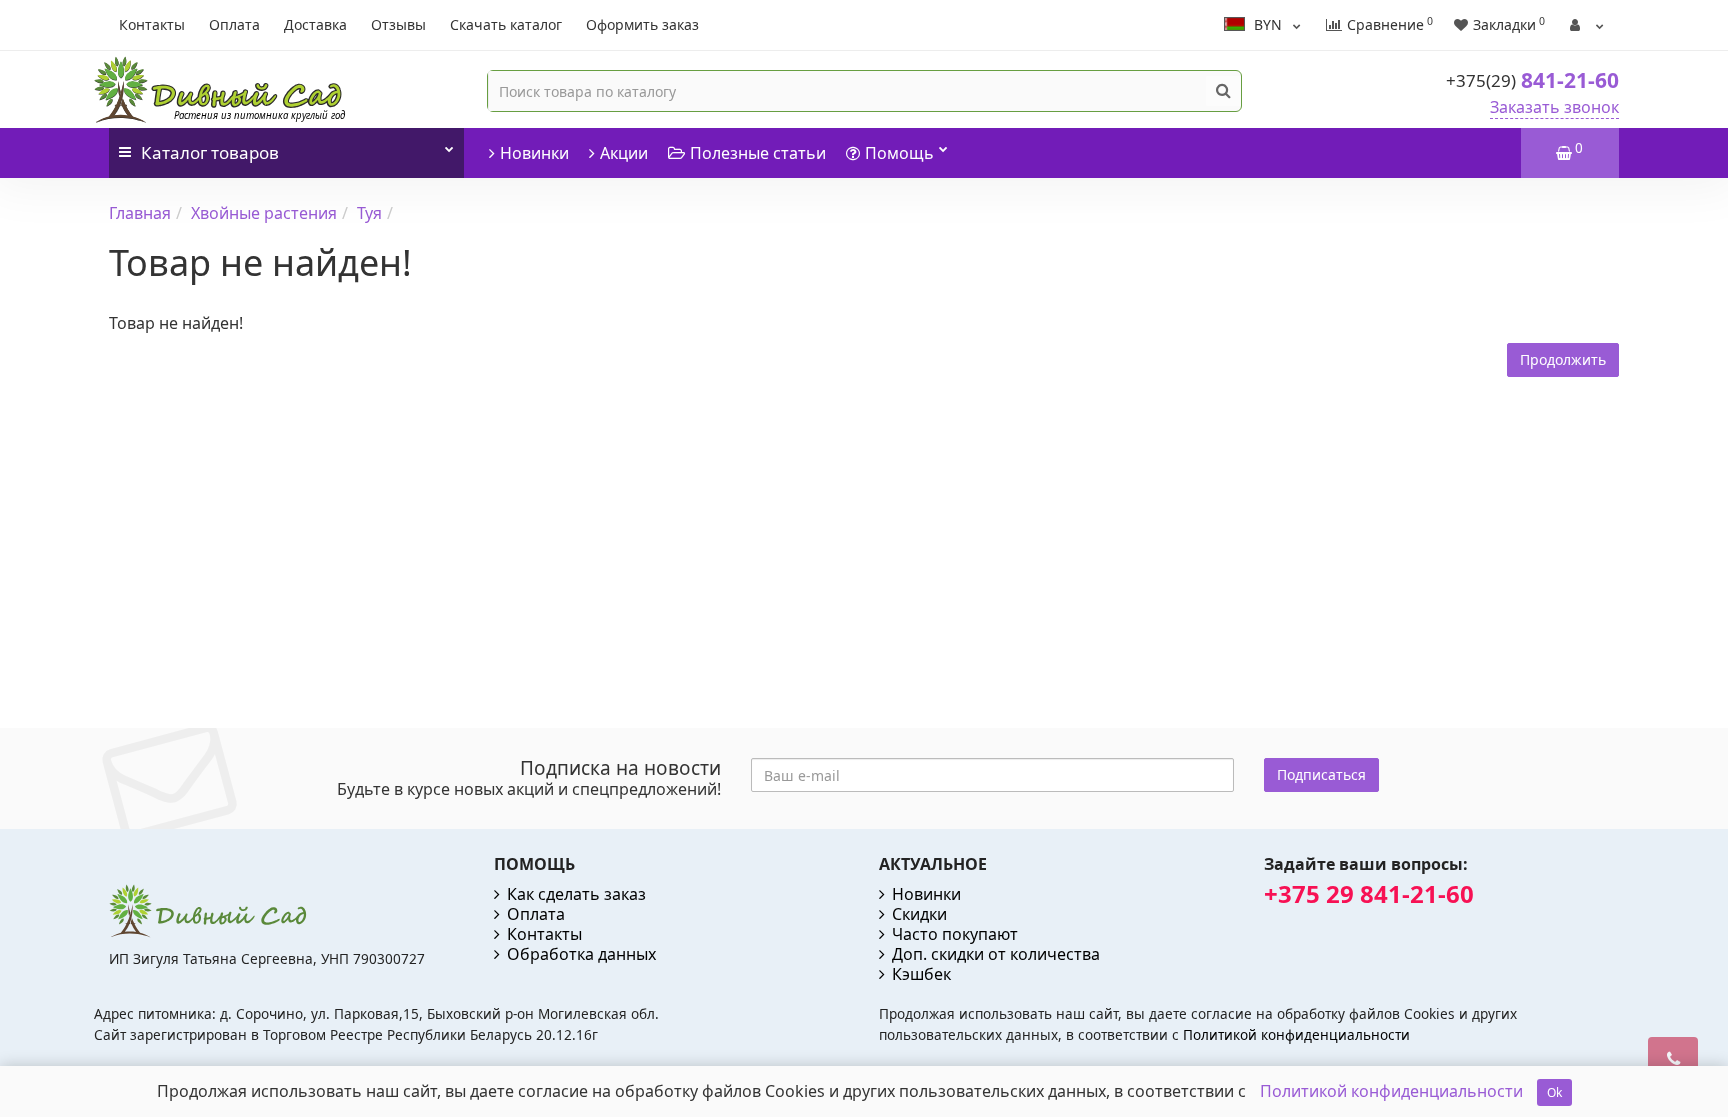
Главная (140, 213)
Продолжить (1563, 359)
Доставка (315, 24)
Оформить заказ (642, 24)
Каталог (210, 152)
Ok (1554, 1092)
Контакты (152, 24)
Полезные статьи (758, 153)
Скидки (919, 914)
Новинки (534, 153)
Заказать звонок (1554, 107)
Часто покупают (955, 934)
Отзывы (398, 24)
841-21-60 (1532, 80)
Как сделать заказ (576, 894)
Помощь (899, 153)
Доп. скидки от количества (996, 954)
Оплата (234, 24)
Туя (369, 213)
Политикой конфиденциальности (1296, 1034)
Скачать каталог (506, 24)
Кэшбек (921, 974)
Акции (624, 153)
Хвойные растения (264, 213)
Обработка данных (581, 954)
